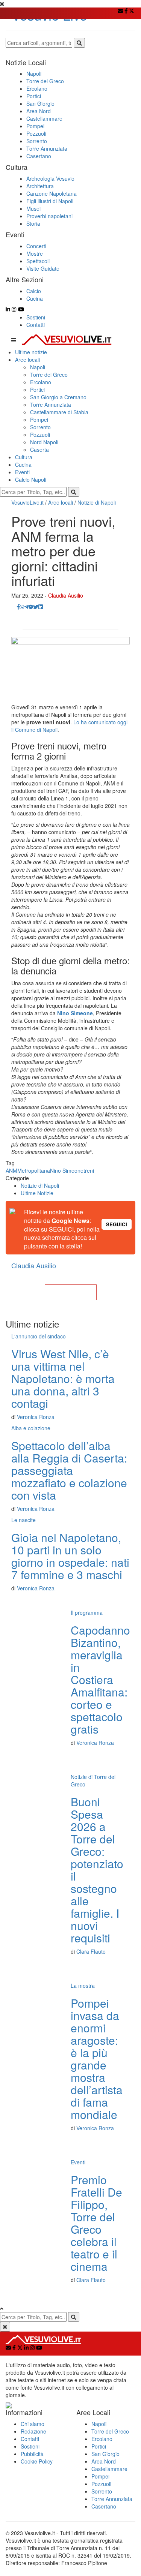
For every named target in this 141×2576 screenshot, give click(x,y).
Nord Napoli (44, 442)
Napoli (38, 367)
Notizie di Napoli (97, 502)
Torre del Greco (49, 375)
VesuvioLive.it (27, 502)
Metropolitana (34, 1170)
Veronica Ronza (36, 1417)
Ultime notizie (31, 352)
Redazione (33, 2431)
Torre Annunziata (51, 405)
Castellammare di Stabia (59, 412)
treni (89, 1170)
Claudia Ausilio (66, 595)
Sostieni (36, 317)
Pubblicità (32, 2454)
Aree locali (27, 360)
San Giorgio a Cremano (58, 397)
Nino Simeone (67, 1170)
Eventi (22, 472)
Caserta (39, 450)
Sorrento (40, 427)
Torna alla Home (71, 1292)
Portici (37, 390)
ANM (11, 1170)
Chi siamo (33, 2424)
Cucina (23, 465)
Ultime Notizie (37, 1193)
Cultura (24, 457)
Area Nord (104, 2461)
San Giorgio (105, 2454)
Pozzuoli (40, 435)
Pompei (39, 420)
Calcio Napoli (31, 480)
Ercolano (41, 382)
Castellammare (109, 2469)
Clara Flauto (91, 1951)
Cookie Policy (37, 2461)
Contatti (36, 325)
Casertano (104, 2506)
